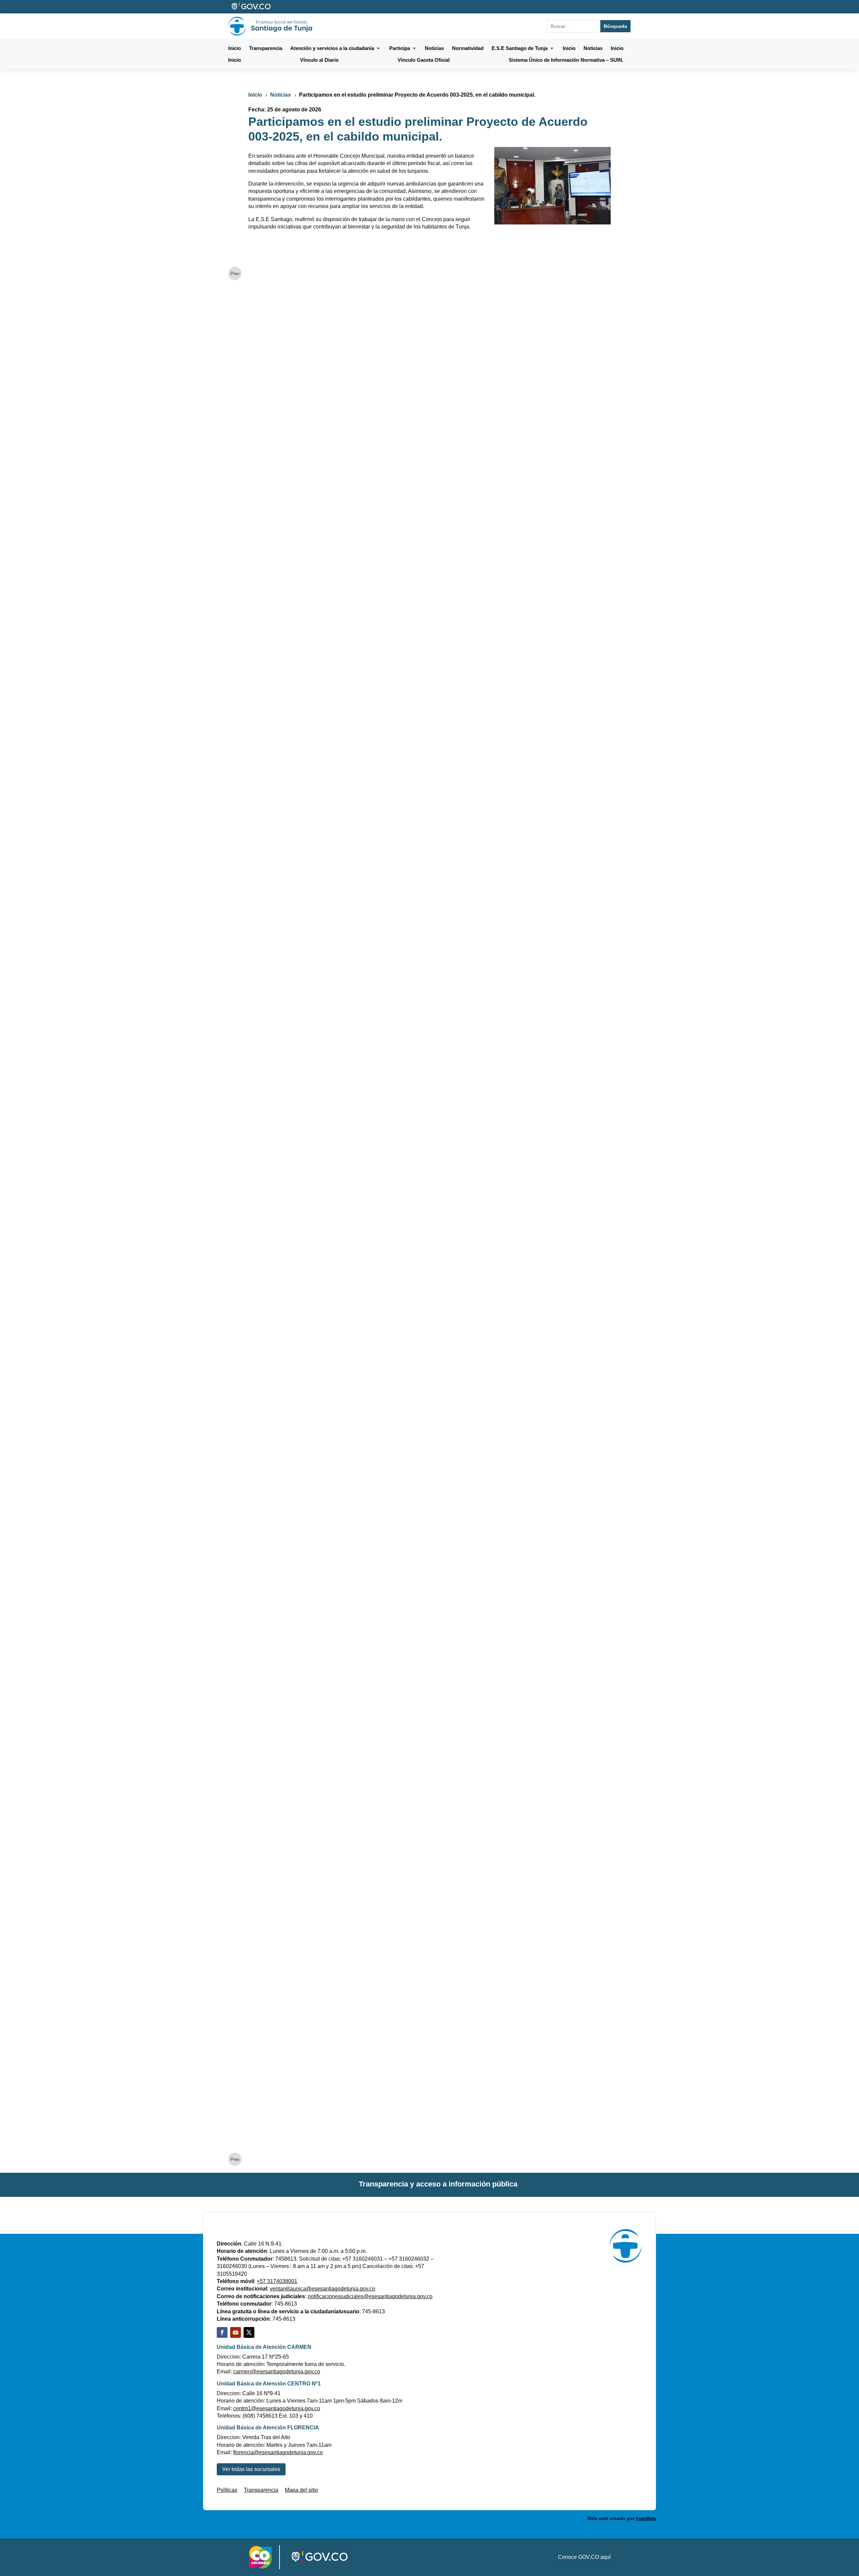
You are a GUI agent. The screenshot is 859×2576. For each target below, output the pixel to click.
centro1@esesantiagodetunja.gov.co (277, 2408)
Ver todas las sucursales (251, 2469)
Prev (235, 274)
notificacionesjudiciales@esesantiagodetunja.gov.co (370, 2296)
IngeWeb (646, 2518)
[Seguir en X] (249, 2332)
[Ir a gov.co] (251, 7)
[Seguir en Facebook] (222, 2332)
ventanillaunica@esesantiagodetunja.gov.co (322, 2289)
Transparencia (261, 2490)
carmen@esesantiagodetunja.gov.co (277, 2372)
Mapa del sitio (301, 2490)
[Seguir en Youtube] (236, 2332)
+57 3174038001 (277, 2281)
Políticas (227, 2490)
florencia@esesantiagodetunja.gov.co (278, 2452)
